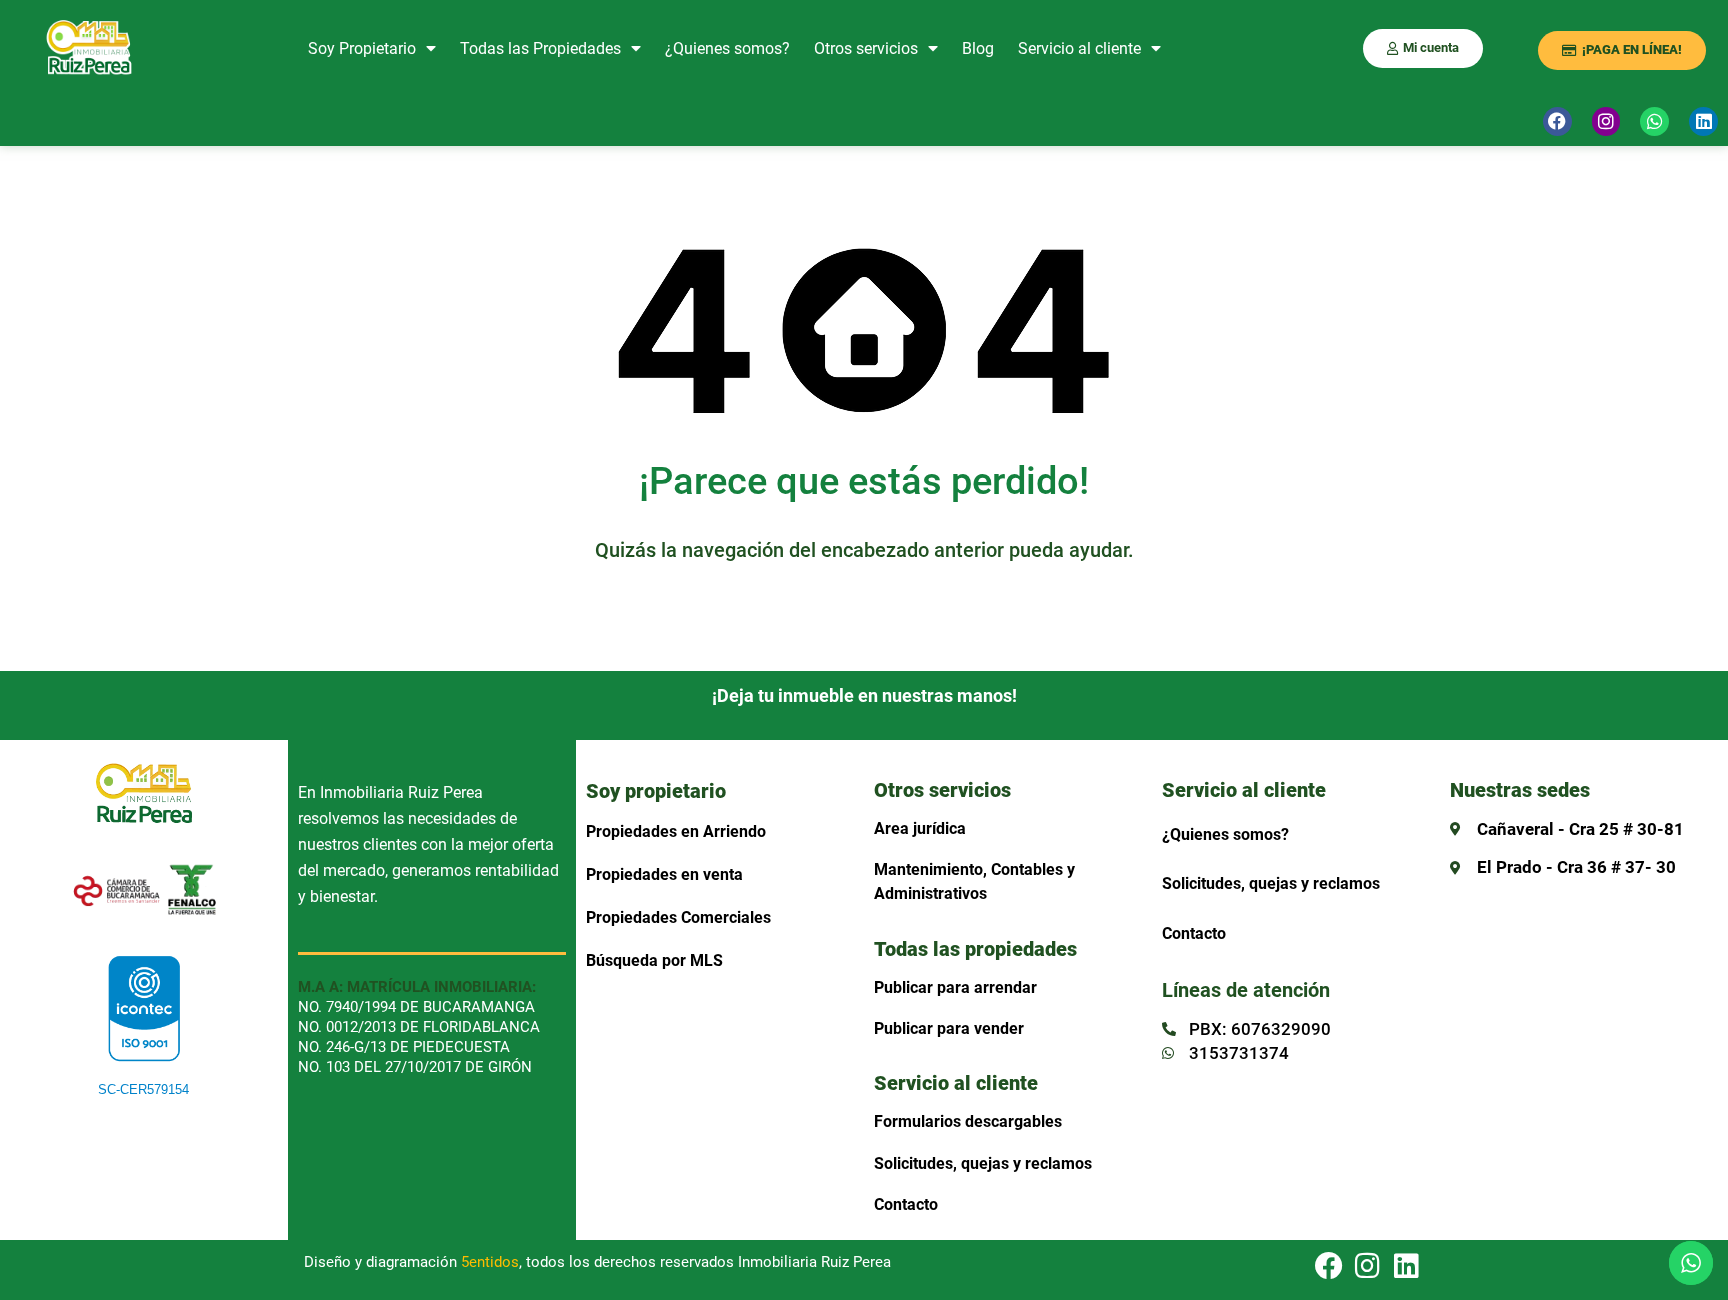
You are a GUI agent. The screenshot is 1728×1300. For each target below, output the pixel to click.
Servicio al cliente (1079, 48)
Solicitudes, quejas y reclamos (983, 1163)
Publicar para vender (949, 1028)
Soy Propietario (362, 48)
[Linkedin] (1703, 121)
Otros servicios (866, 48)
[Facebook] (1557, 121)
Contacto (906, 1204)
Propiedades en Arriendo (676, 831)
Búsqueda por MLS (654, 960)
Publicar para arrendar (955, 987)
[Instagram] (1606, 121)
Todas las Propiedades (540, 48)
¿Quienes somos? (727, 48)
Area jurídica (920, 828)
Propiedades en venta (664, 874)
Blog (978, 48)
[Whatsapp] (1654, 121)
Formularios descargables (968, 1121)
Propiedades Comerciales (678, 917)
